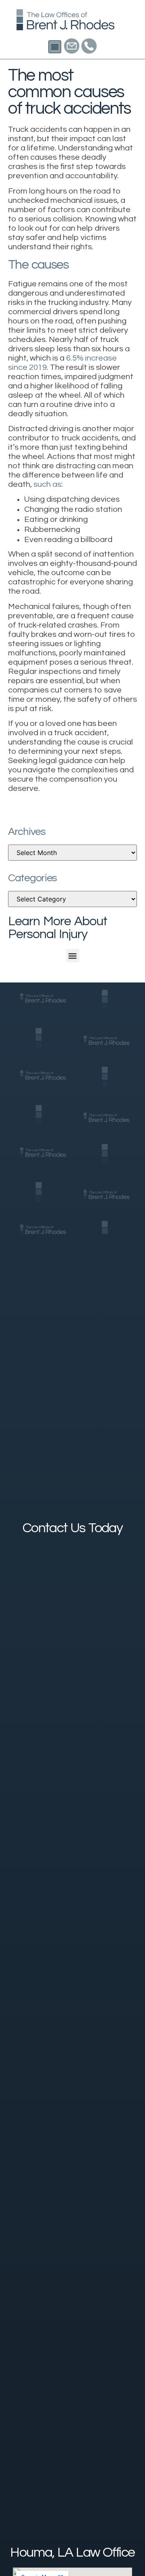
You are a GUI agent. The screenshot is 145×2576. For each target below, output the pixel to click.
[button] (55, 47)
